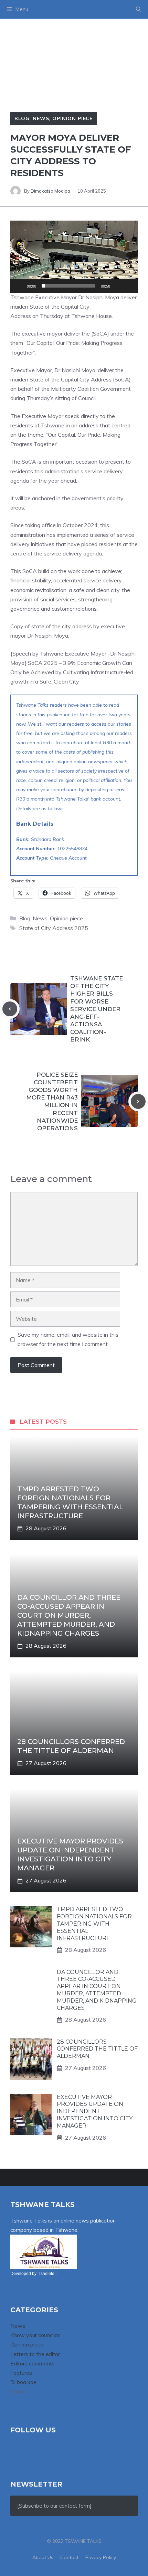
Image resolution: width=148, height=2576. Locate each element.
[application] (74, 256)
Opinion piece (72, 118)
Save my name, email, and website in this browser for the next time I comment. (68, 1339)
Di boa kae (23, 2382)
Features (21, 2373)
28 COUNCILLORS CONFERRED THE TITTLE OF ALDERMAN (97, 2049)
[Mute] (118, 286)
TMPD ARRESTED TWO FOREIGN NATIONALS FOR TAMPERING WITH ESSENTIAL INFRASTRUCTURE (94, 1924)
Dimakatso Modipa (50, 191)
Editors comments (33, 2363)
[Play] (19, 286)
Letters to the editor (35, 2354)
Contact (69, 2557)
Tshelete (46, 2274)
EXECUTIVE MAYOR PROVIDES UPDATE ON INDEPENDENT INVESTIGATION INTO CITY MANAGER (95, 2111)
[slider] (68, 286)
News (41, 118)
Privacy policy (101, 2557)
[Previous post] (10, 1009)
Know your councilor (35, 2335)
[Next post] (138, 1101)
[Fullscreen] (129, 286)
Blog (22, 118)
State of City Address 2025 (54, 928)
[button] (139, 9)
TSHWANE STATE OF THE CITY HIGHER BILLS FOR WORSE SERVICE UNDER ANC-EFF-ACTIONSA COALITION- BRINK (97, 1009)
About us (43, 2557)
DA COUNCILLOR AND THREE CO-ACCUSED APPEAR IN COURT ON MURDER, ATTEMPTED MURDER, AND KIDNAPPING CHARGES (69, 1615)
